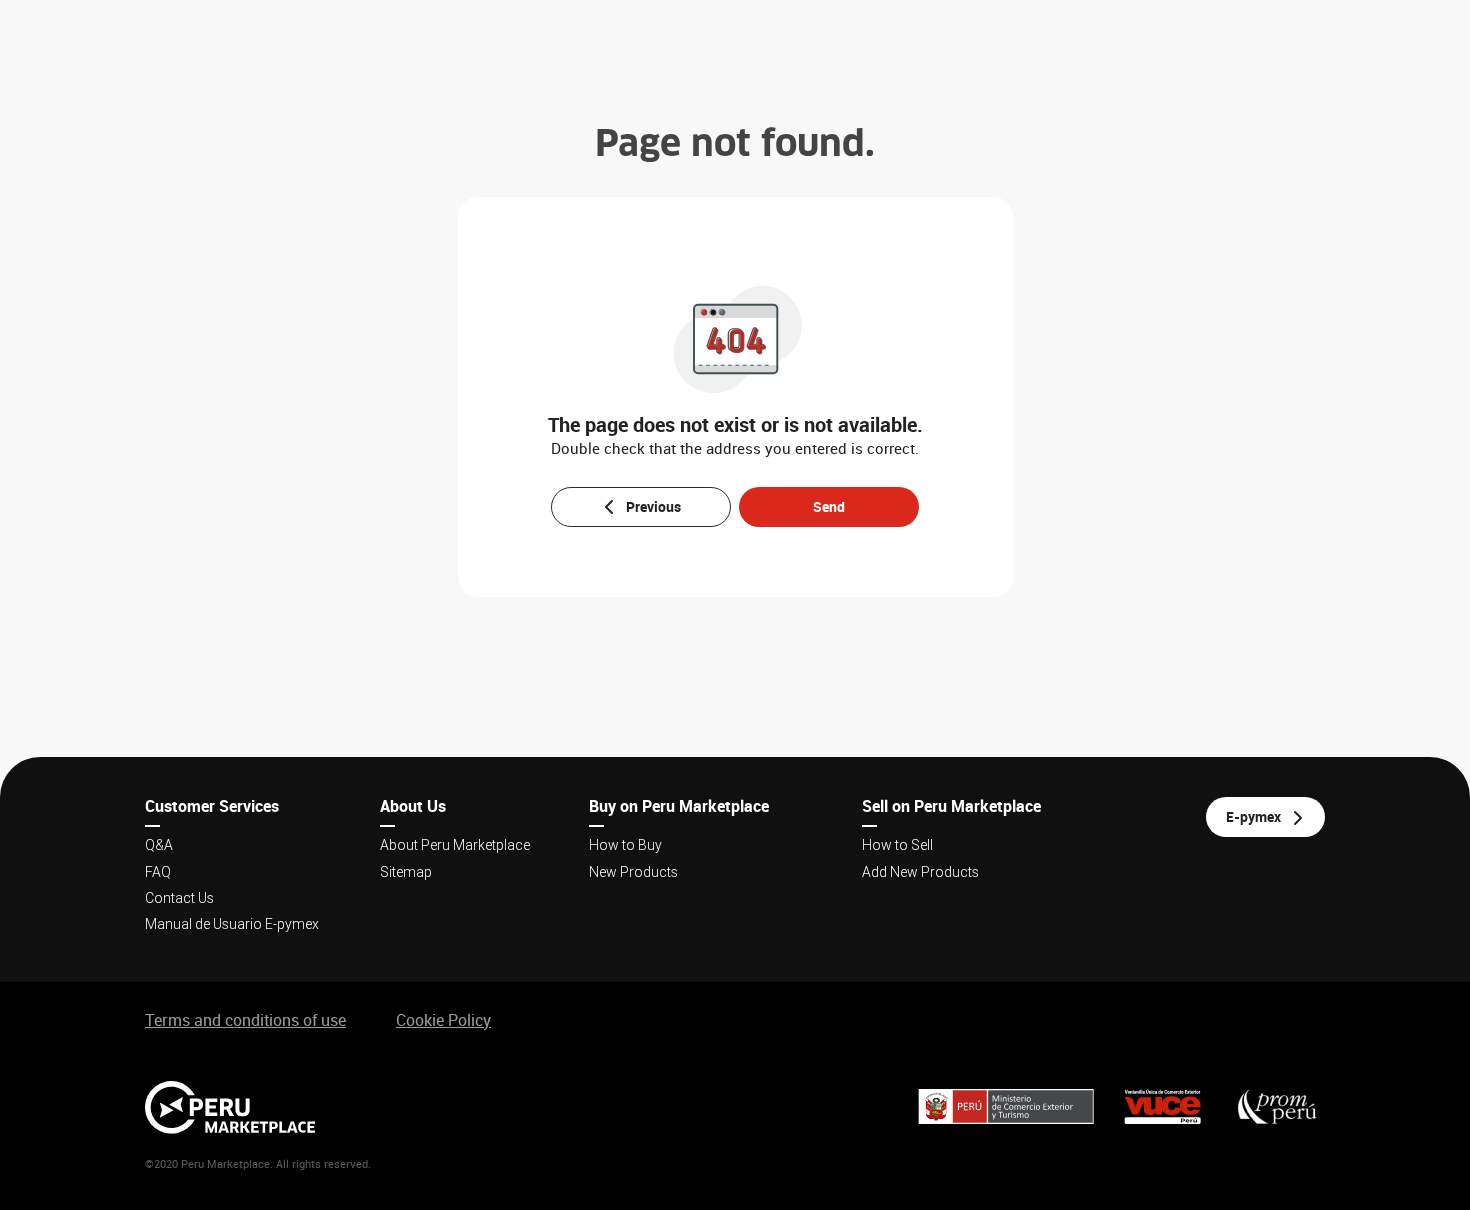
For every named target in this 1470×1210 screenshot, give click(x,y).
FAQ (158, 872)
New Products (633, 872)
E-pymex (1253, 816)
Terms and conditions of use (245, 1020)
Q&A (159, 845)
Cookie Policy (443, 1020)
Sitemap (406, 872)
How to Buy (625, 845)
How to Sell (897, 845)
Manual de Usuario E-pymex (232, 924)
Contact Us (179, 898)
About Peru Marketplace (455, 845)
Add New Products (920, 872)
